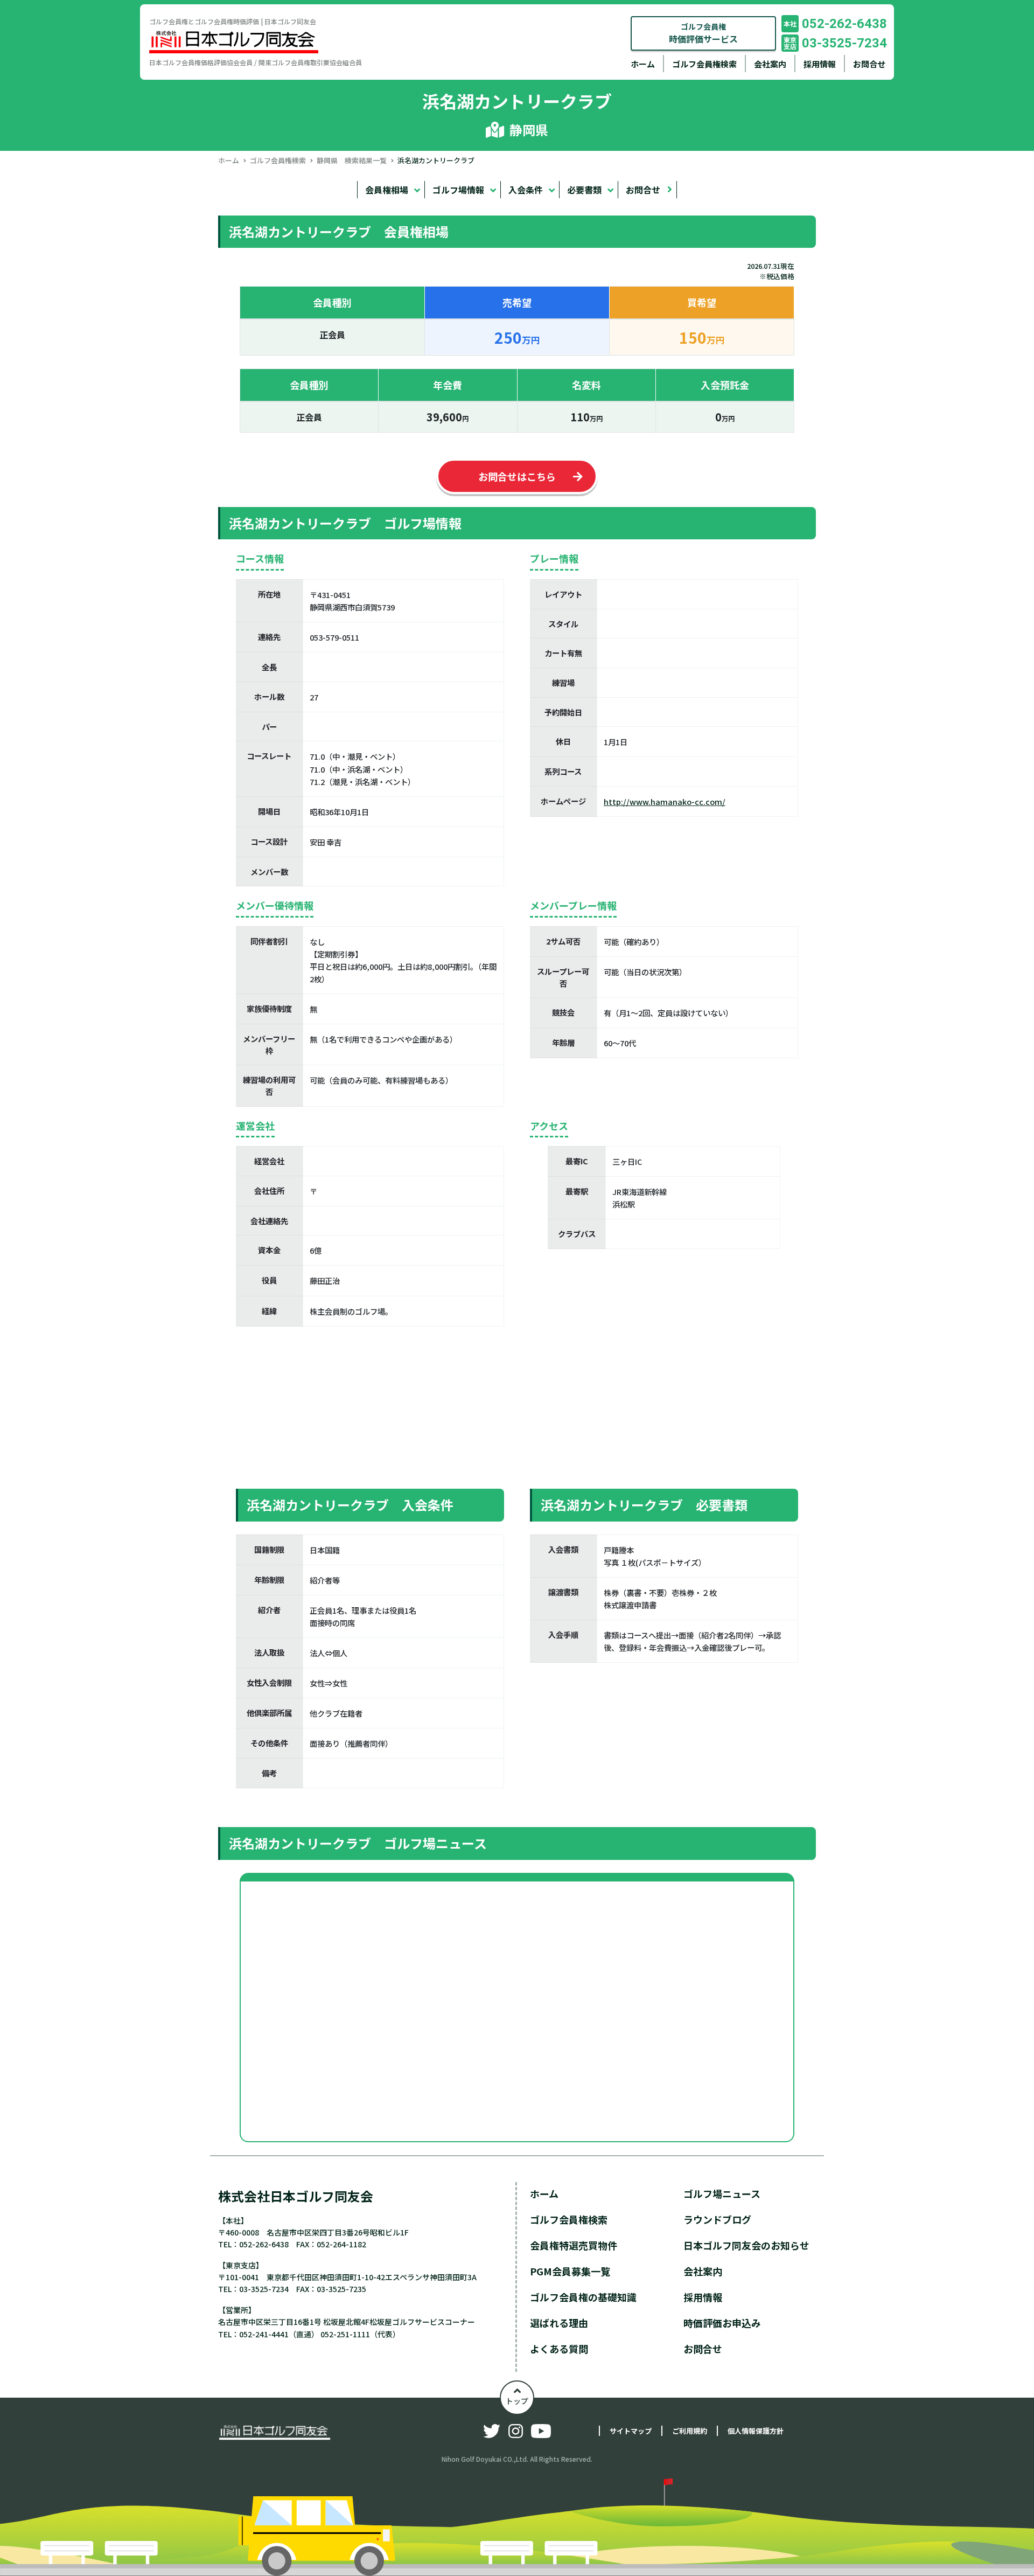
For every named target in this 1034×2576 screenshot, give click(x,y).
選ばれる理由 (559, 2323)
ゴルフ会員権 (703, 33)
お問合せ (869, 64)
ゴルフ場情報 (458, 190)
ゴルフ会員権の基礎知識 (583, 2297)
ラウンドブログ (717, 2219)
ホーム (643, 64)
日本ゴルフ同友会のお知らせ (746, 2245)
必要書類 (584, 190)
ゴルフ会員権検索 (704, 64)
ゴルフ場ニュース (722, 2193)
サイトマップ (631, 2431)
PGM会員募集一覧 (570, 2271)
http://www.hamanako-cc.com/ (665, 801)
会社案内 (770, 64)
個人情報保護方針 (756, 2431)
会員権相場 (387, 190)
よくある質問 (559, 2349)
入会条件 (526, 190)
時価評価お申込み (722, 2323)
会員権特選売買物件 (574, 2245)
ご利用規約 (690, 2431)
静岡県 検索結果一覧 (352, 160)
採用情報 (820, 64)
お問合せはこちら (517, 476)
